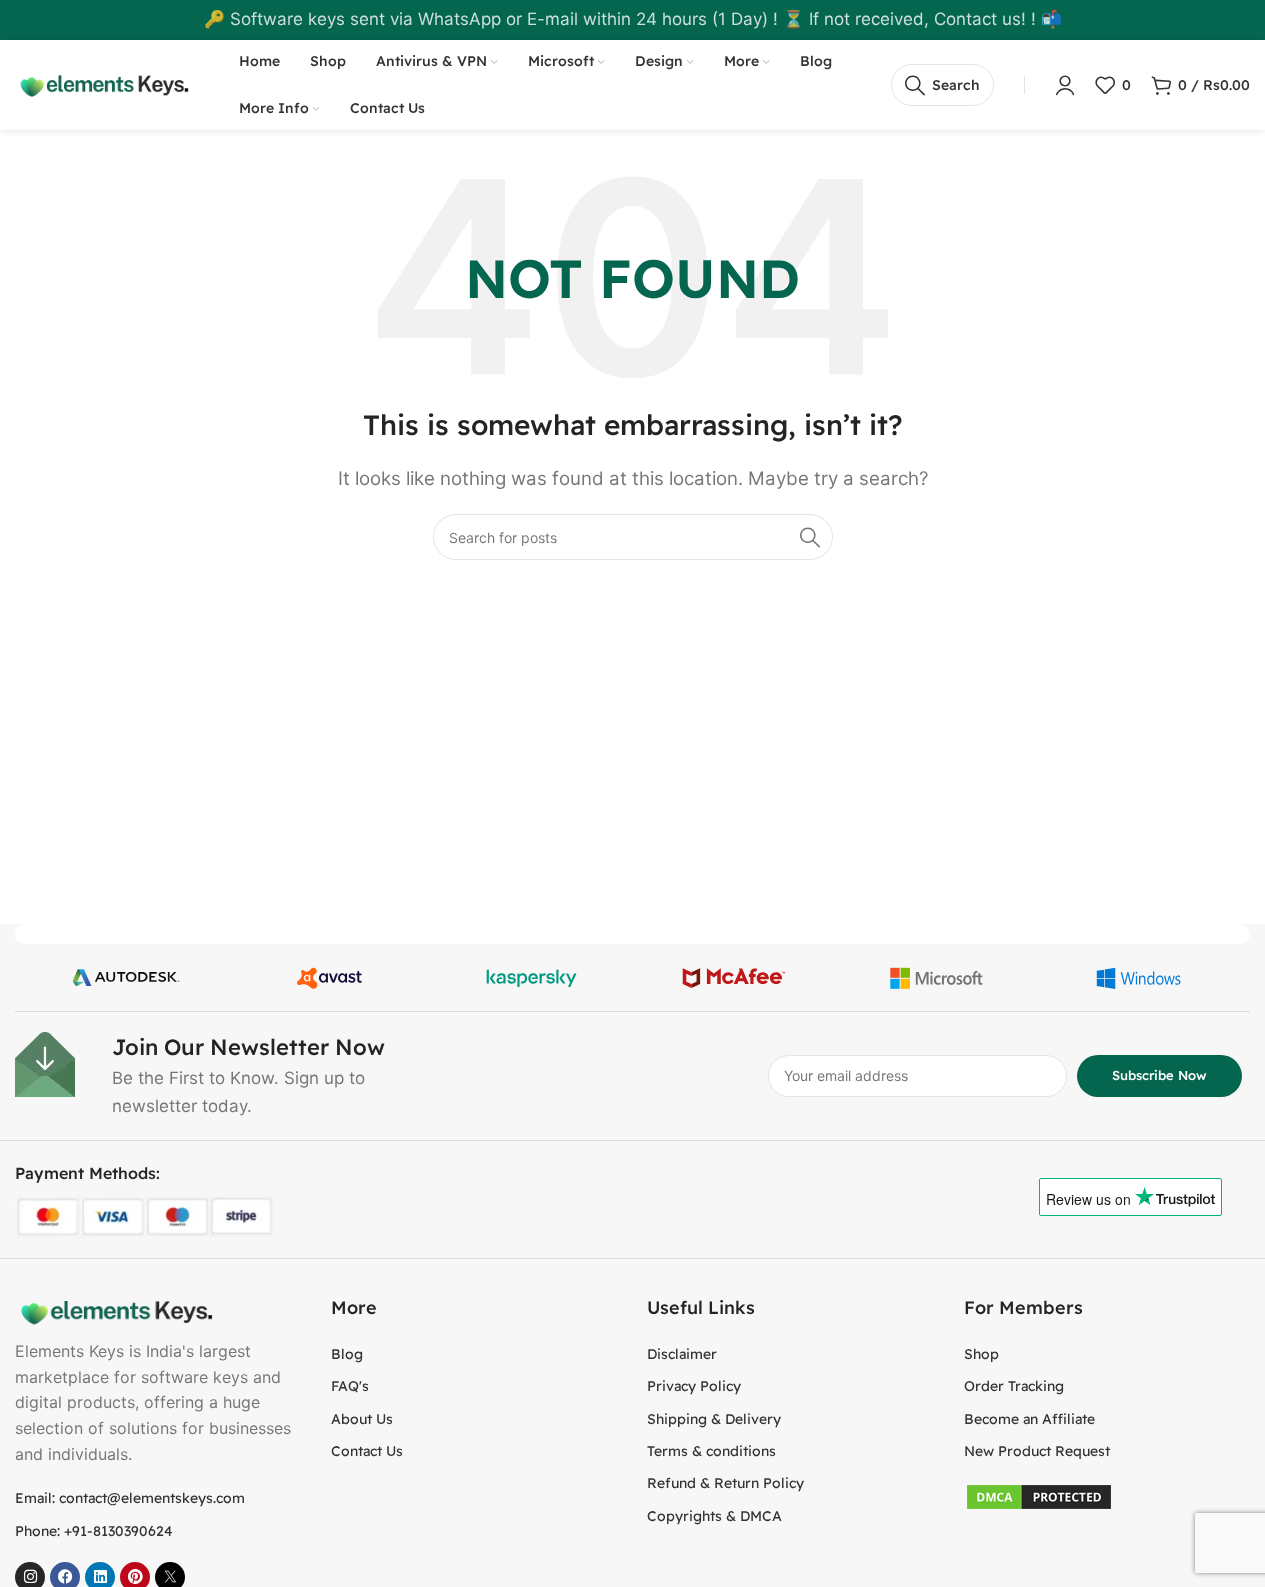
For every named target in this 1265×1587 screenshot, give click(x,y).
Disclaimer (682, 1354)
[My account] (1065, 85)
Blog (347, 1354)
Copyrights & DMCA (714, 1516)
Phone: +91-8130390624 (94, 1531)
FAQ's (350, 1386)
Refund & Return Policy (725, 1483)
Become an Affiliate (1029, 1419)
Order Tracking (1014, 1386)
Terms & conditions (711, 1451)
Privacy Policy (694, 1386)
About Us (362, 1419)
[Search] (810, 537)
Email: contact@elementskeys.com (130, 1498)
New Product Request (1037, 1451)
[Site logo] (102, 84)
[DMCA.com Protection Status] (1039, 1496)
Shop (981, 1354)
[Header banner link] (632, 20)
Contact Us (367, 1451)
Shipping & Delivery (714, 1419)
